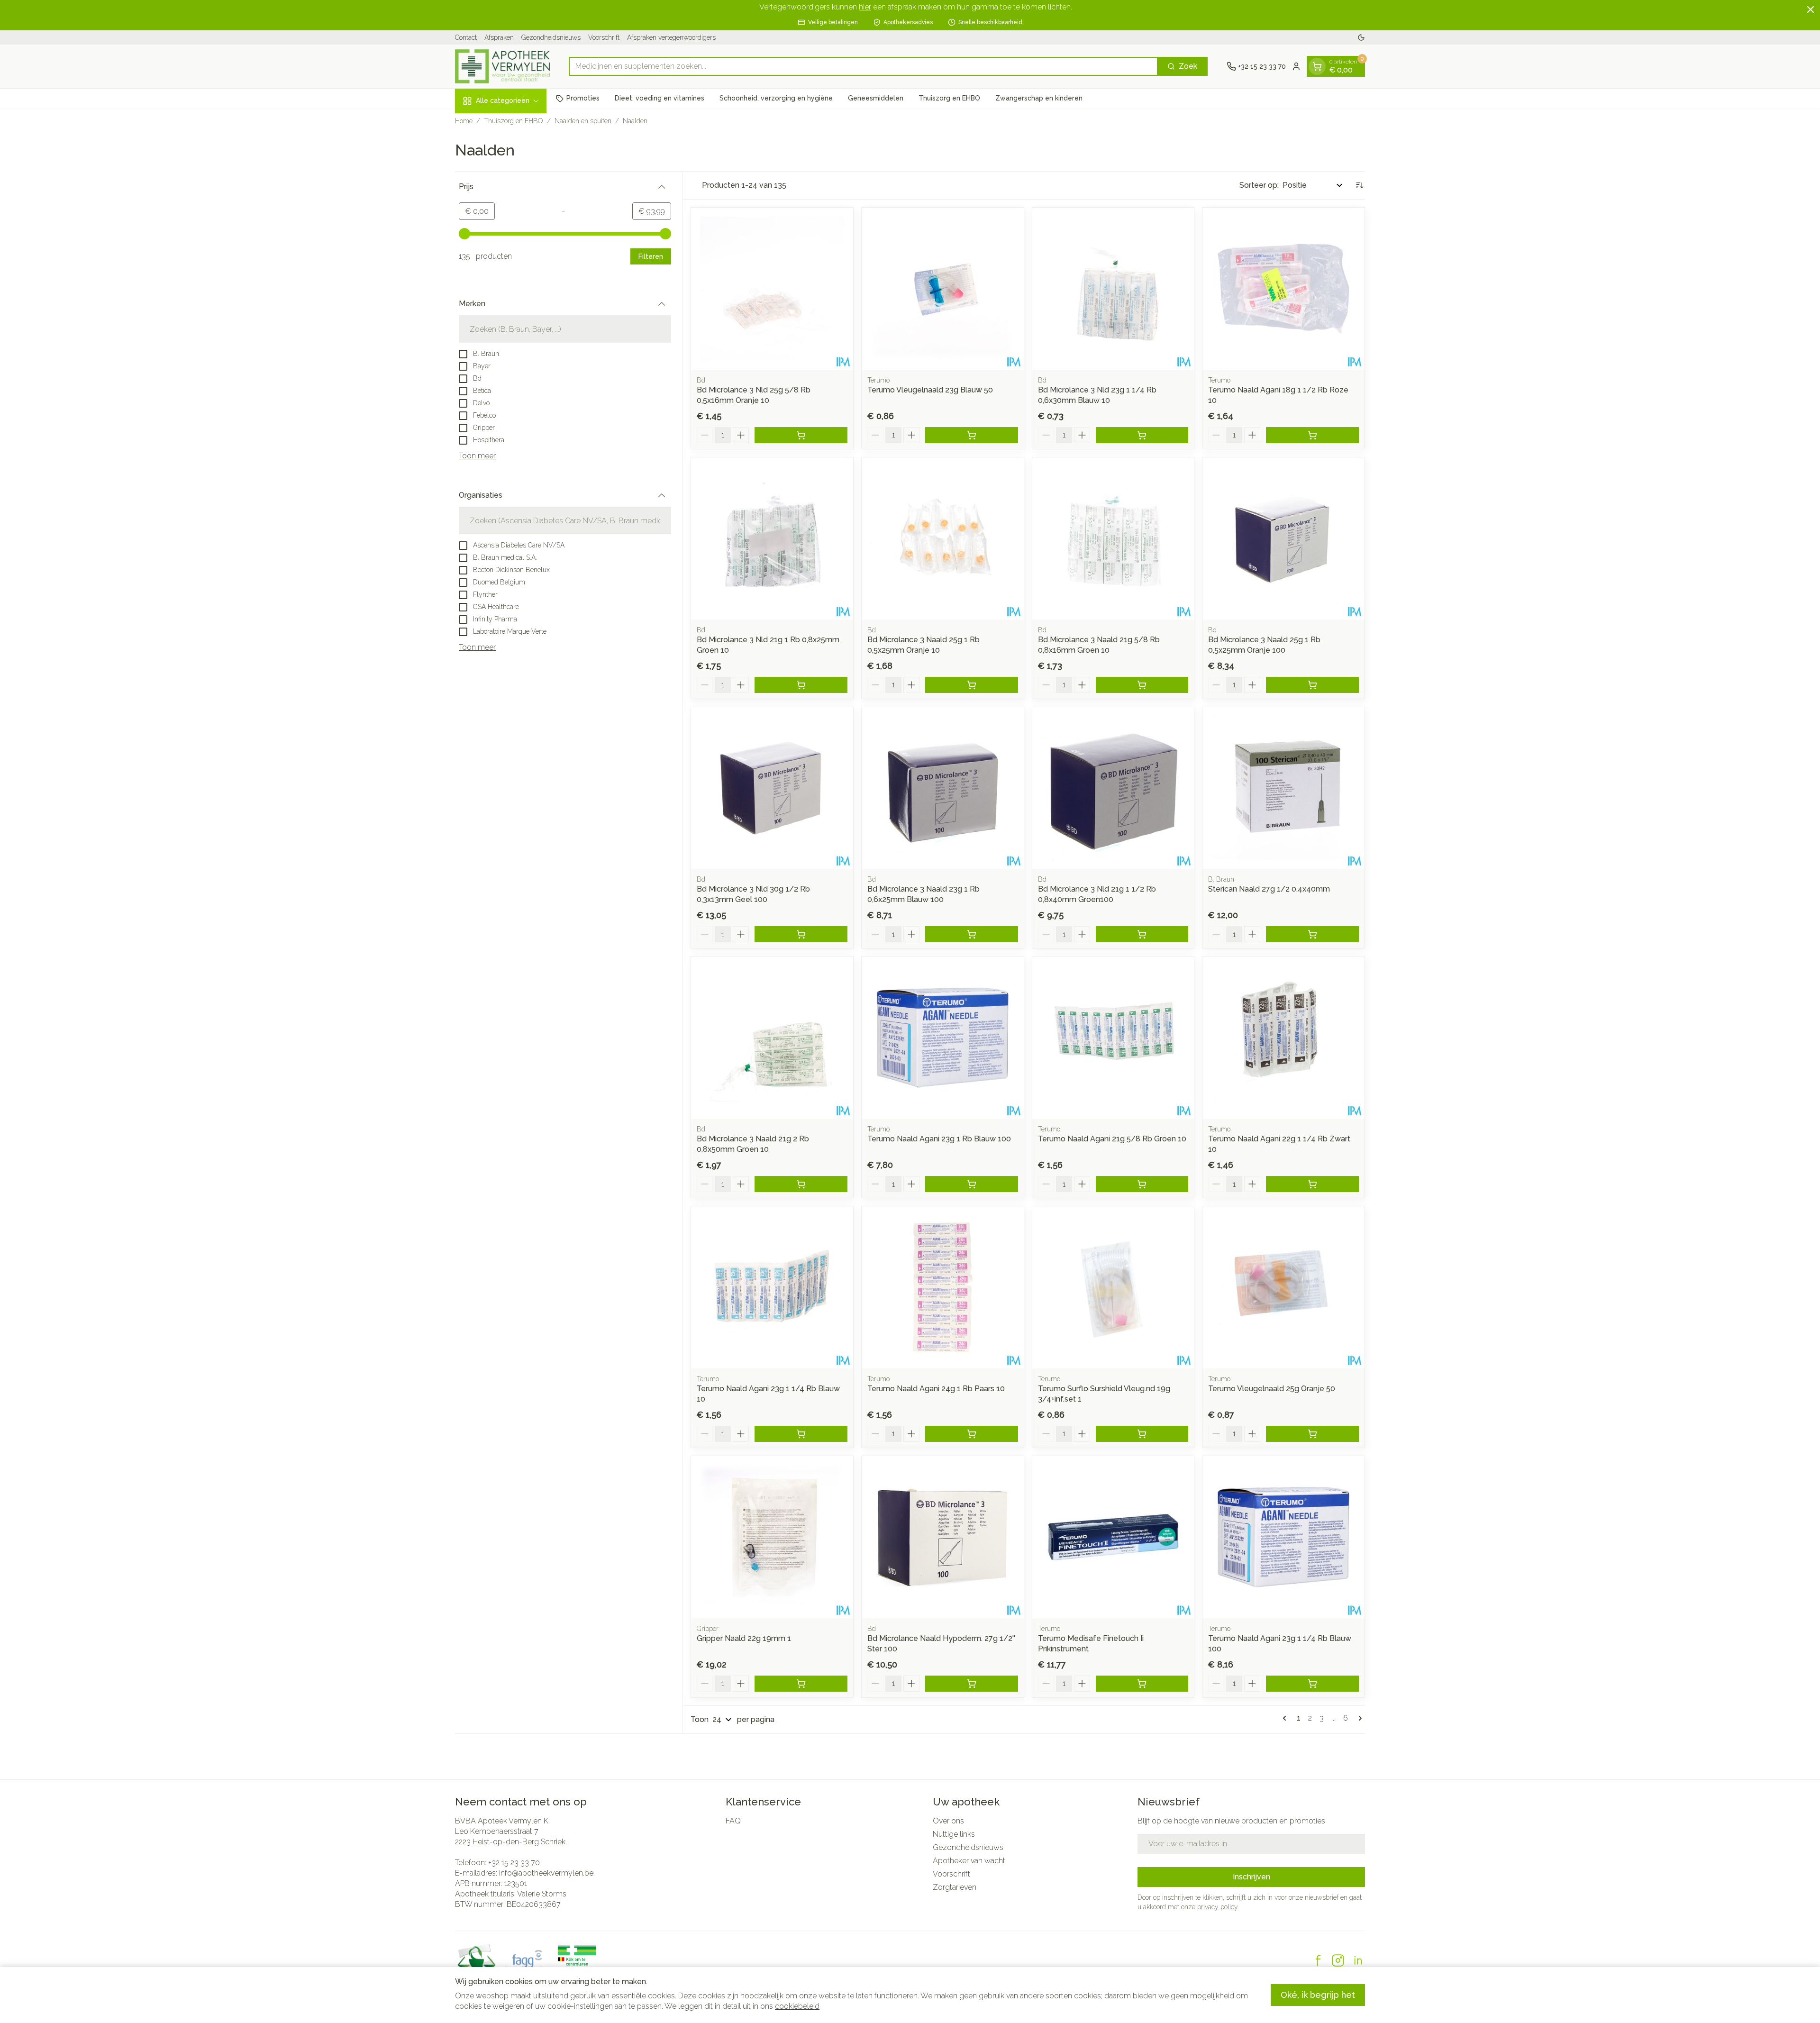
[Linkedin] (1358, 1960)
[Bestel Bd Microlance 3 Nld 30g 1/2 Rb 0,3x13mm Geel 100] (801, 934)
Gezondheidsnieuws (551, 37)
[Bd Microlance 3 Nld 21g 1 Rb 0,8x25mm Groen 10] (772, 538)
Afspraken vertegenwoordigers (671, 37)
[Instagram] (1338, 1960)
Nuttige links (954, 1834)
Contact (466, 37)
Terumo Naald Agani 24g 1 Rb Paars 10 (936, 1389)
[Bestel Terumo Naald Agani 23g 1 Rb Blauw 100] (972, 1184)
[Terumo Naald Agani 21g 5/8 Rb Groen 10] (1113, 1038)
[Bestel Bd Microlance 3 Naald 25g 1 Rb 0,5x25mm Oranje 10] (972, 685)
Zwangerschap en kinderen (1039, 98)
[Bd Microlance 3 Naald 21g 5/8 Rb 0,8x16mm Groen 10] (1113, 538)
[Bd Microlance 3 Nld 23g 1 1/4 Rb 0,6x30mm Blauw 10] (1113, 289)
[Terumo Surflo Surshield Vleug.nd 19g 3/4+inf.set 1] (1113, 1287)
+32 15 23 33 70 (514, 1863)
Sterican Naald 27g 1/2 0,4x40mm (1269, 889)
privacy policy (1217, 1907)
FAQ (733, 1821)
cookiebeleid (797, 2006)
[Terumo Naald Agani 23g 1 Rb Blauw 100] (943, 1038)
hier (865, 7)
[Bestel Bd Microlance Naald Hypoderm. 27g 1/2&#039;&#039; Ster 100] (972, 1684)
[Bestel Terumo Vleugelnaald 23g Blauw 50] (972, 435)
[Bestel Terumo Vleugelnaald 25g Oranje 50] (1312, 1434)
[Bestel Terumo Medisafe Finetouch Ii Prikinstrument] (1142, 1684)
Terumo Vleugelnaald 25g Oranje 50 (1272, 1389)
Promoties (583, 98)
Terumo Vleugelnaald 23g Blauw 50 (930, 390)
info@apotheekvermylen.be (546, 1873)
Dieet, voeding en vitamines (660, 98)
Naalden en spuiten (583, 121)
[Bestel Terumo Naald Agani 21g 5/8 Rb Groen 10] (1142, 1184)
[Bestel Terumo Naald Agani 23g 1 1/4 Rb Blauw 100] (1312, 1684)
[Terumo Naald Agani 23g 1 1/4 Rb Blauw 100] (1283, 1537)
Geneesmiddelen (876, 98)
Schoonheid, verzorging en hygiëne (776, 98)
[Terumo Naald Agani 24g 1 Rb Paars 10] (943, 1287)
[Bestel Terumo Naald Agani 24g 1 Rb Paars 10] (972, 1434)
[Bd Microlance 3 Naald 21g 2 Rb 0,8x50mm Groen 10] (772, 1038)
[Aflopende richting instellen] (1359, 185)
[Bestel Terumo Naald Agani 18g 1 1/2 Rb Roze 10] (1312, 435)
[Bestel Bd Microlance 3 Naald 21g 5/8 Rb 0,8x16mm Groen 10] (1142, 685)
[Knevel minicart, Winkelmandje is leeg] (1317, 66)
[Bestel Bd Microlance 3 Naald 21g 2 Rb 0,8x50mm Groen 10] (801, 1184)
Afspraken (499, 37)
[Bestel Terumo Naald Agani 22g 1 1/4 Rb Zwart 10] (1312, 1184)
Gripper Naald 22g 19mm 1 (744, 1638)
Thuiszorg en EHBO (949, 98)
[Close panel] (1811, 9)
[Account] (1296, 66)
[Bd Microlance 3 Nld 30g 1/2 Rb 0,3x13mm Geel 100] (772, 788)
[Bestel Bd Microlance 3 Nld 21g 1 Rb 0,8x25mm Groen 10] (801, 685)
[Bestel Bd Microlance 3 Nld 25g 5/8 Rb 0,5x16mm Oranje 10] (801, 435)
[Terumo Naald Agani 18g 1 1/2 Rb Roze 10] (1283, 289)
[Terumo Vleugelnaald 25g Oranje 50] (1283, 1287)
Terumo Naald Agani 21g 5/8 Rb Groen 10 (1112, 1139)
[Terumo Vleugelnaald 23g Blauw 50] (943, 289)
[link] (1286, 1718)
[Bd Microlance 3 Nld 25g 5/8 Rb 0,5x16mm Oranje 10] (772, 289)
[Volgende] (1358, 1718)
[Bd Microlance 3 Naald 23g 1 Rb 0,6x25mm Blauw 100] (943, 788)
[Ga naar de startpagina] (502, 66)
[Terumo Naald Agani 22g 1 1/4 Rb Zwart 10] (1283, 1038)
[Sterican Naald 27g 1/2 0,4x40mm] (1283, 788)
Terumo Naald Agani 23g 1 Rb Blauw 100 (939, 1139)
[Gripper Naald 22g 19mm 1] (772, 1537)
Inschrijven (1251, 1877)
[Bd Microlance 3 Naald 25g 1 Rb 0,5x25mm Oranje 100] (1283, 538)
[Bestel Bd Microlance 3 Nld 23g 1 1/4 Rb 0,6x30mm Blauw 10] (1142, 435)
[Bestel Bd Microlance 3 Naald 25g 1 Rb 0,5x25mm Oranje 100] (1312, 685)
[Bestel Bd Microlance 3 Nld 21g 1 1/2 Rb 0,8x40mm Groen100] (1142, 934)
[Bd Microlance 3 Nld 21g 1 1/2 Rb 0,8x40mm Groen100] (1113, 788)
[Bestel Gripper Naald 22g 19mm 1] (801, 1684)
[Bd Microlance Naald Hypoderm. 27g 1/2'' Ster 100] (943, 1537)
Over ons (948, 1821)
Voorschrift (604, 37)
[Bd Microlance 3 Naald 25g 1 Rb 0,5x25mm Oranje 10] (943, 538)
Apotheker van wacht (969, 1861)
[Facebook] (1318, 1960)
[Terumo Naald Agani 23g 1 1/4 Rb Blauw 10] (772, 1287)
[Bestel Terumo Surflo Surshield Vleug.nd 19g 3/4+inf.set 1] (1142, 1434)
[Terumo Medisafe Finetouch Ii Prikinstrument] (1113, 1537)
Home (464, 121)
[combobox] (863, 66)
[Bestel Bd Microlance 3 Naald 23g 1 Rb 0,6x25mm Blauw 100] (972, 934)
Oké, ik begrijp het (1318, 1995)
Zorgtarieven (955, 1887)
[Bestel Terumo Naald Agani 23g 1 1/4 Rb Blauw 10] (801, 1434)
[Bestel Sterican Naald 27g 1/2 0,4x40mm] (1312, 934)
